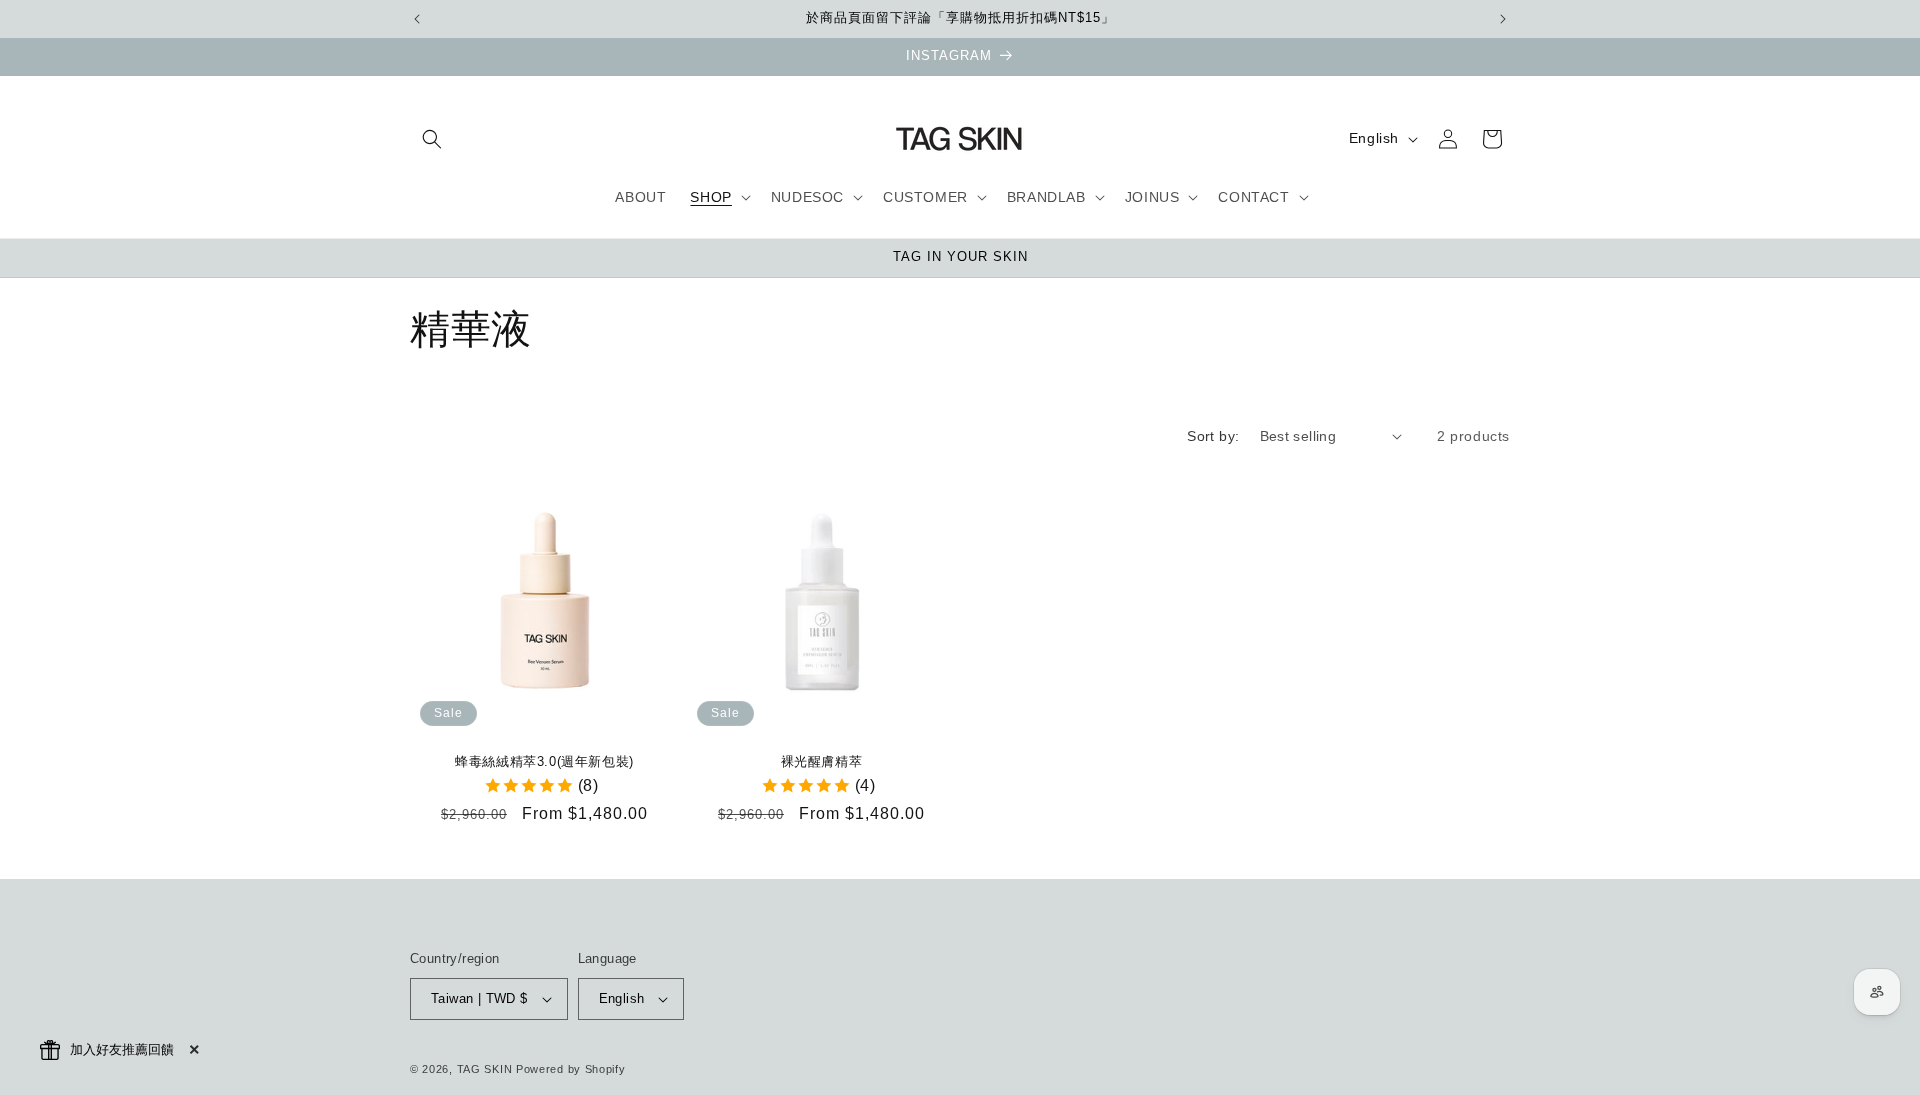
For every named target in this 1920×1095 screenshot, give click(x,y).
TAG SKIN (485, 1069)
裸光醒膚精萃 (822, 761)
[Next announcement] (1503, 19)
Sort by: (1213, 436)
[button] (432, 139)
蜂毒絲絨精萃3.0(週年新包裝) (544, 761)
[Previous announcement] (417, 19)
